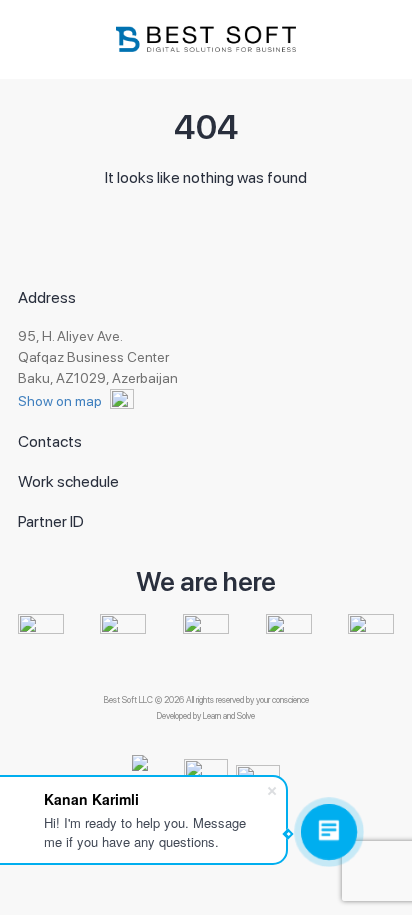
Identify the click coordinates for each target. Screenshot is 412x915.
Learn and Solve (229, 715)
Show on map (60, 401)
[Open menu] (41, 39)
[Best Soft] (206, 39)
